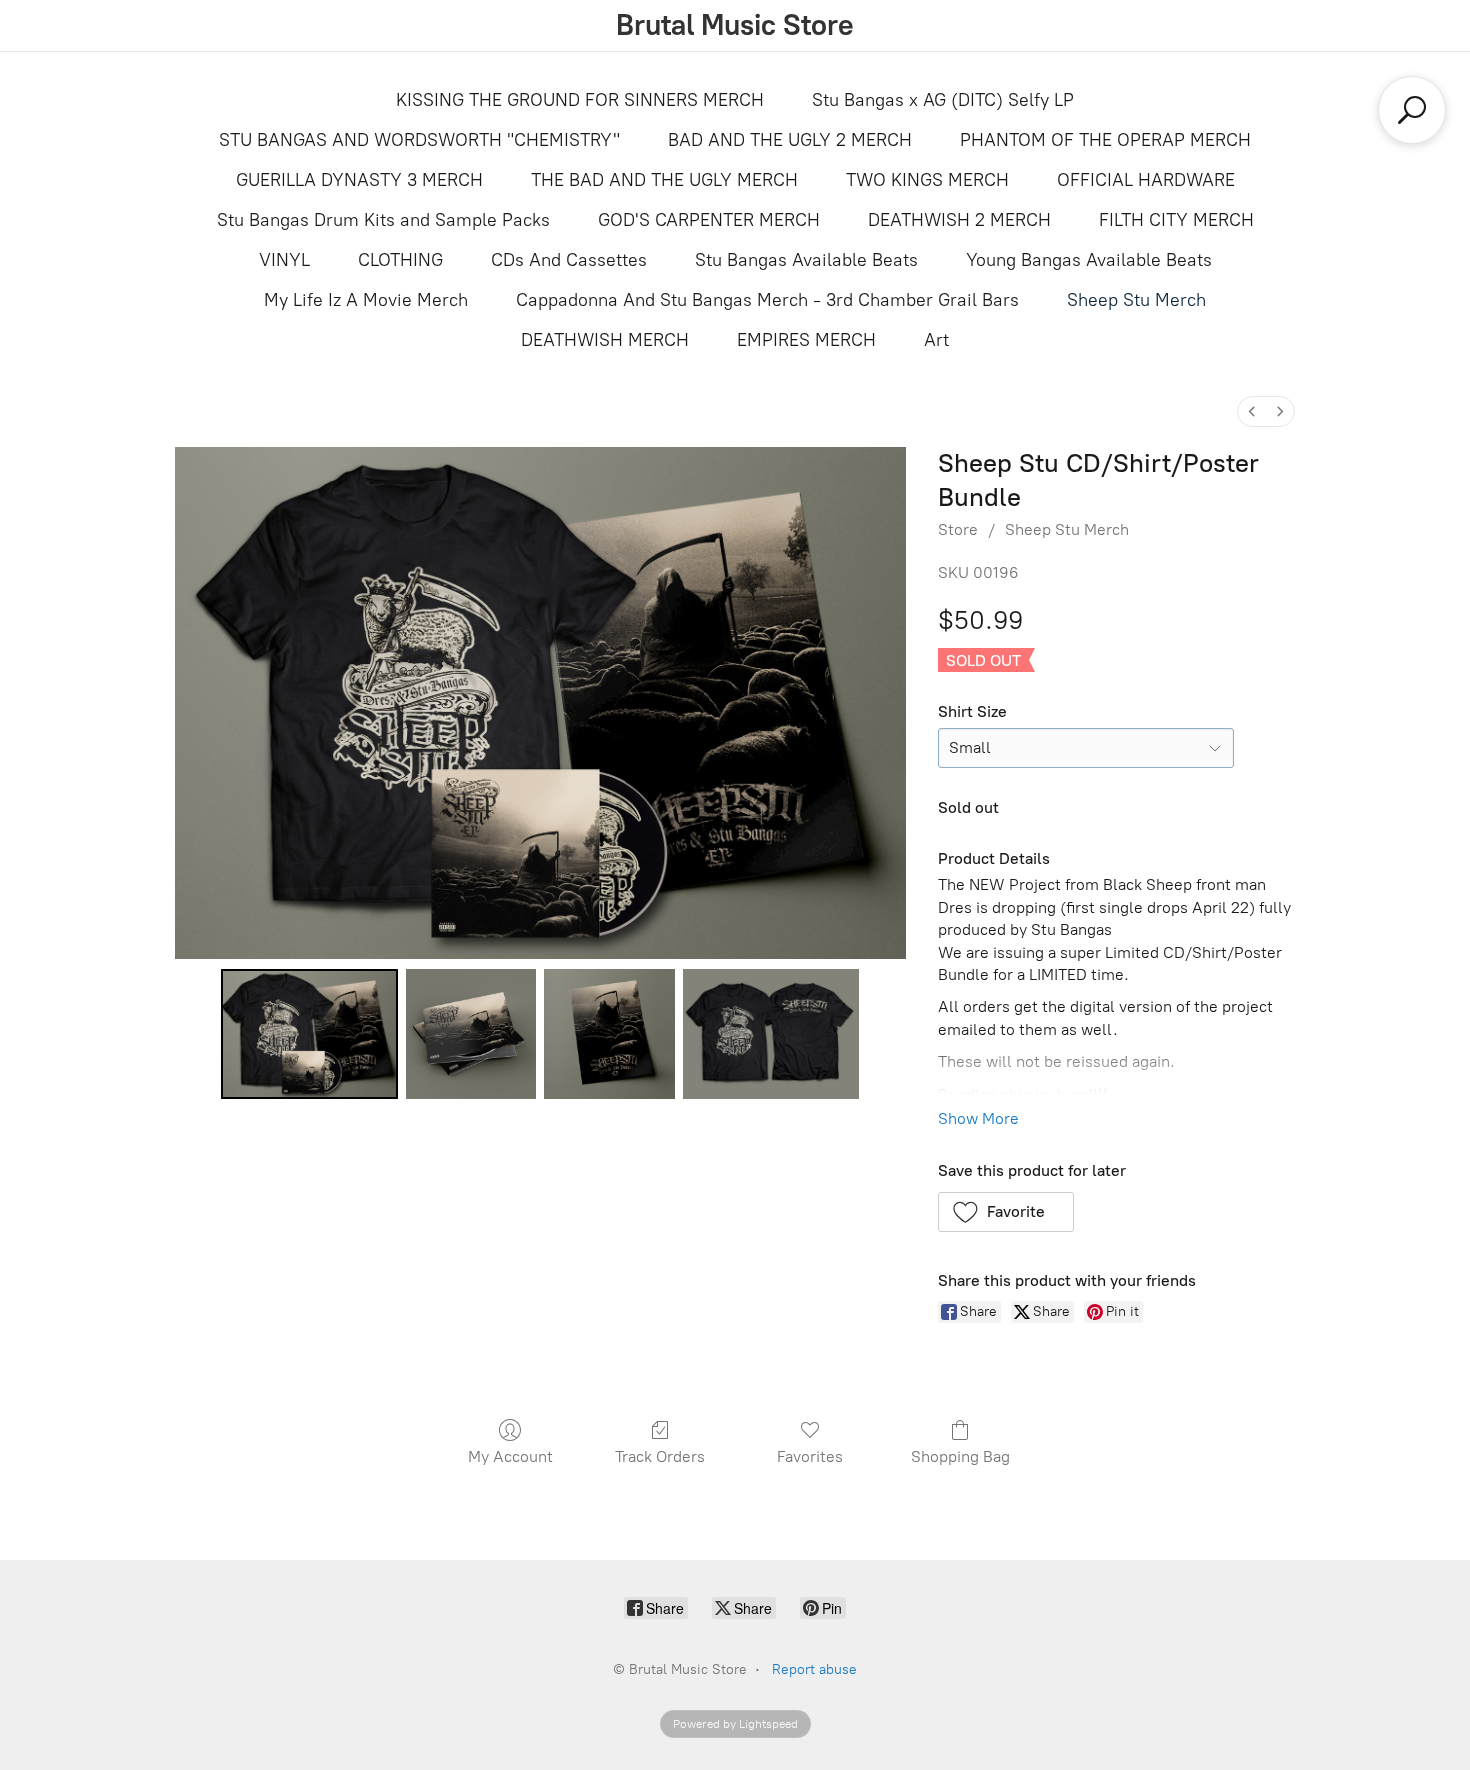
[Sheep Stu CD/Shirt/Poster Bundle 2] (609, 1034)
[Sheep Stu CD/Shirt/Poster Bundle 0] (309, 1034)
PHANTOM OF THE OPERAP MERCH (1105, 140)
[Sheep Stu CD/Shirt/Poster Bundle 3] (771, 1034)
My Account (510, 1456)
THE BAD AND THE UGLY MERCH (664, 180)
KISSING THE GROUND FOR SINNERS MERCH (580, 100)
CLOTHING (400, 260)
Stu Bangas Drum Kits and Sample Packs (383, 220)
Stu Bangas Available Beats (806, 260)
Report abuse (814, 1669)
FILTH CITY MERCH (1176, 220)
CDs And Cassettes (569, 260)
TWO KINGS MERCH (927, 180)
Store (958, 529)
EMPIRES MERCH (806, 340)
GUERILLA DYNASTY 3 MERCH (359, 180)
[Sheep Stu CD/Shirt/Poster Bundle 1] (471, 1034)
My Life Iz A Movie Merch (366, 300)
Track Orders (660, 1456)
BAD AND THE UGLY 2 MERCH (790, 140)
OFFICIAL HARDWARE (1146, 180)
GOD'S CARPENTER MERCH (709, 220)
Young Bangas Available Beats (1089, 260)
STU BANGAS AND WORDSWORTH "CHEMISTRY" (419, 140)
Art (936, 340)
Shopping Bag (960, 1456)
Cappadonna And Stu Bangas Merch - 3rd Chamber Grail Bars (767, 300)
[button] (1006, 1212)
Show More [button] (978, 1118)
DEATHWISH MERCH (605, 340)
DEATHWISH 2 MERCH (959, 220)
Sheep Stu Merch (1136, 300)
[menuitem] (1252, 411)
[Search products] (1412, 110)
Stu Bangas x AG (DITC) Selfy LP (943, 100)
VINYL (284, 260)
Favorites (810, 1456)
